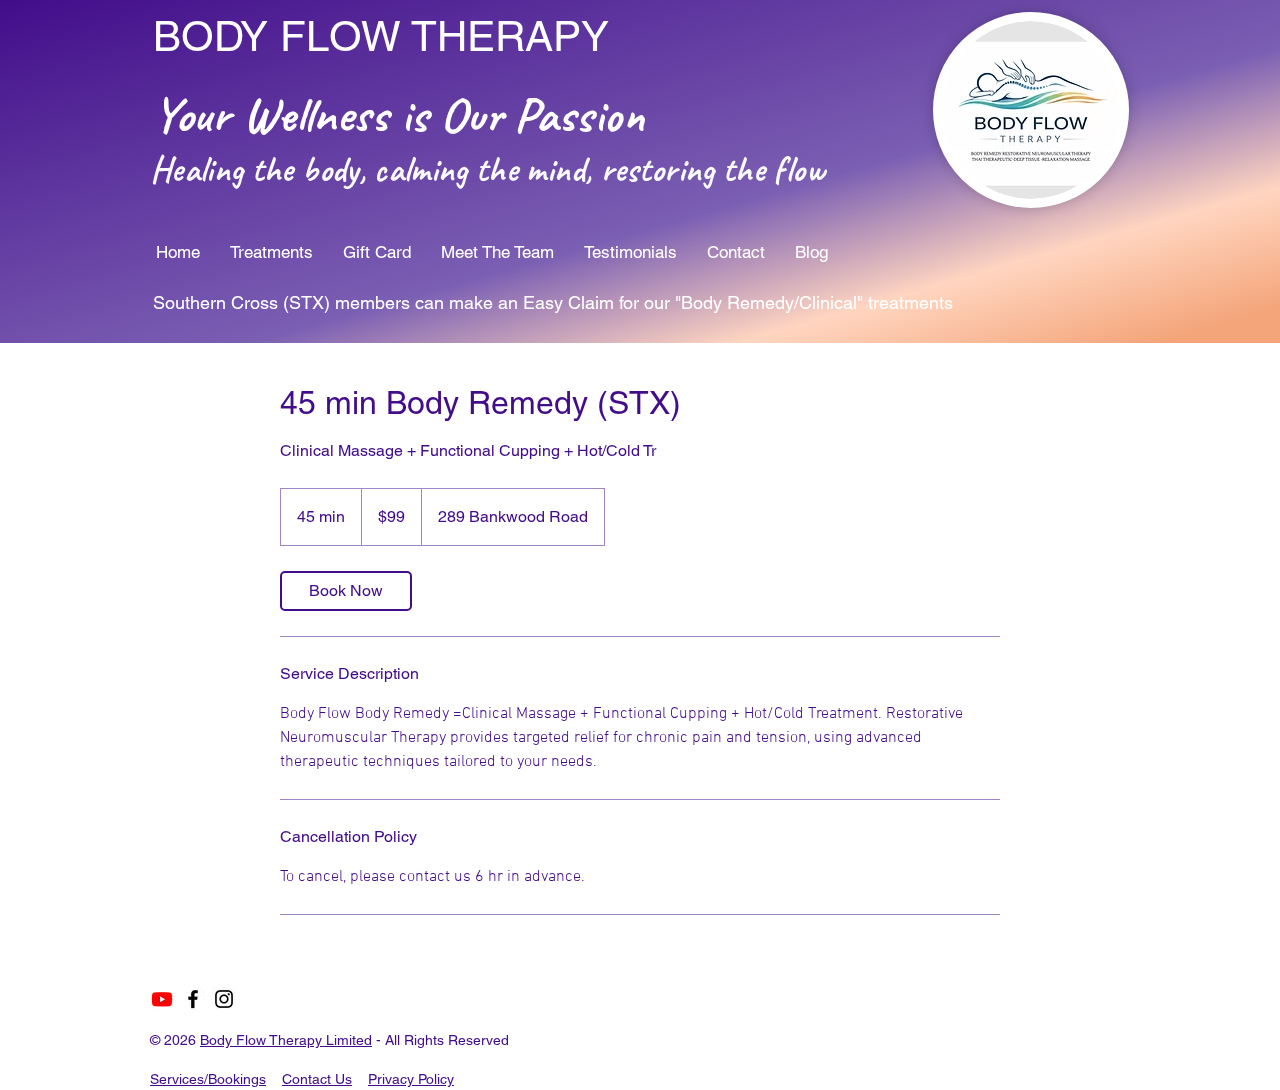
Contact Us (317, 1079)
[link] (346, 591)
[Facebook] (193, 999)
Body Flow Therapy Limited (286, 1040)
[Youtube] (162, 999)
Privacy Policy (411, 1079)
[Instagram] (224, 999)
